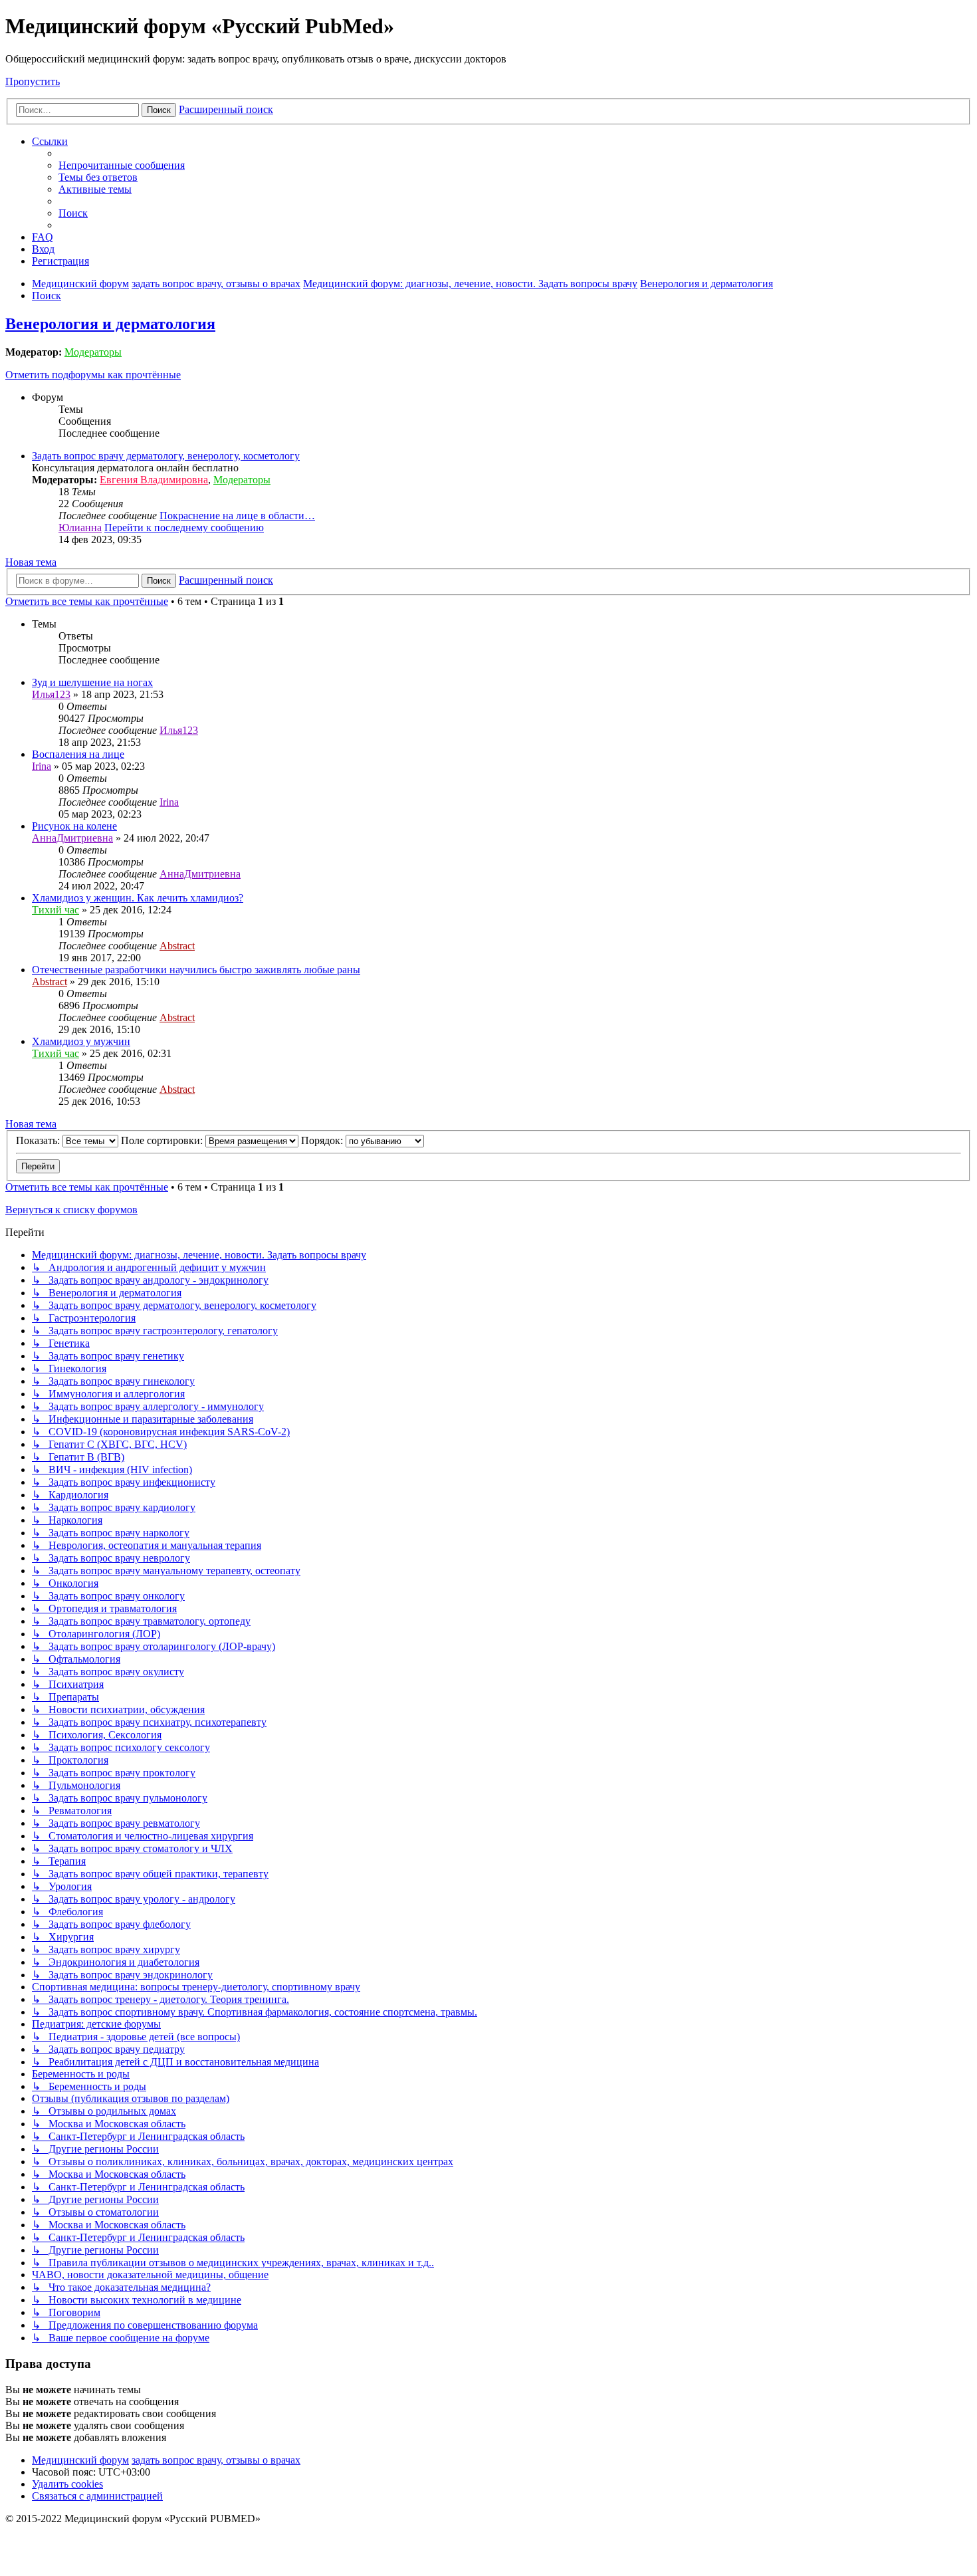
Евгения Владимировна (154, 480)
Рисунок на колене (74, 826)
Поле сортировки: (163, 1140)
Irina (42, 766)
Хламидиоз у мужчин (81, 1041)
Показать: (39, 1140)
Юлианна (80, 527)
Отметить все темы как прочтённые (87, 601)
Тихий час (55, 910)
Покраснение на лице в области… (237, 516)
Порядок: (323, 1140)
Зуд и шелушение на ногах (92, 682)
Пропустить (33, 81)
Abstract (177, 946)
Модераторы (93, 352)
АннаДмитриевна (72, 838)
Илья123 (51, 694)
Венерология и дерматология (110, 324)
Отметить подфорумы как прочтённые (93, 375)
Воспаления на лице (78, 754)
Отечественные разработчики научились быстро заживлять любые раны (196, 970)
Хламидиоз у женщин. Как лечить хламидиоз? (138, 898)
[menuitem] (122, 165)
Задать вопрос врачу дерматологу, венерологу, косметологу (166, 456)
